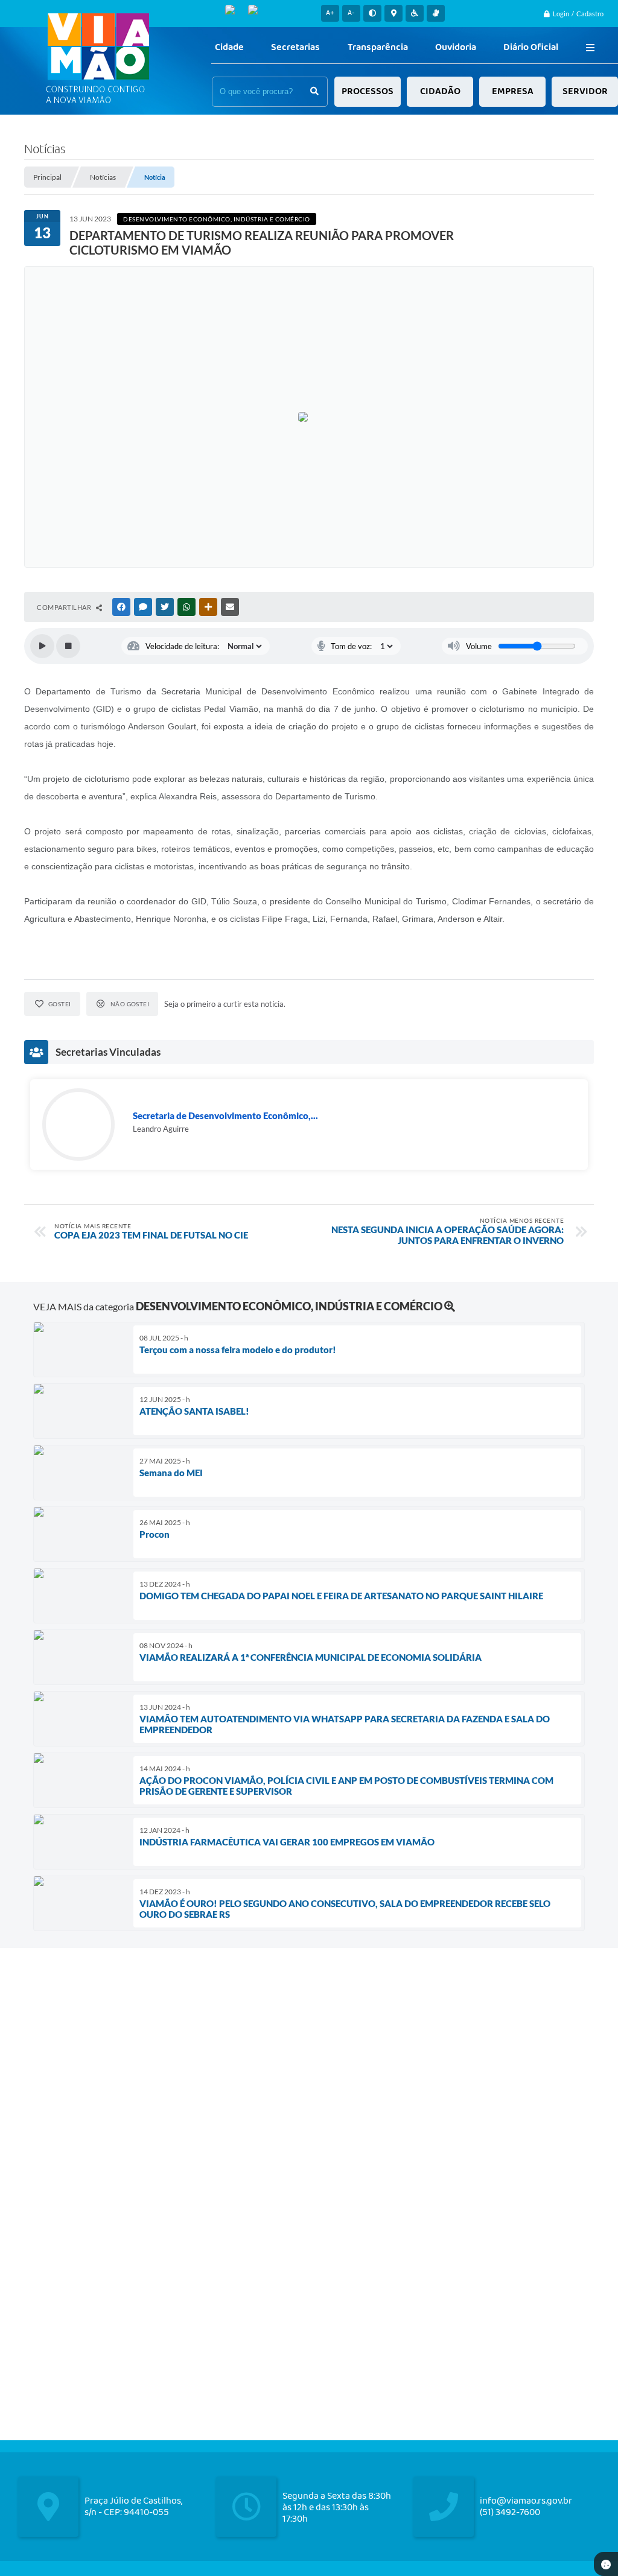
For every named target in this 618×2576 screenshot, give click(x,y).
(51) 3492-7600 (510, 2512)
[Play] (42, 646)
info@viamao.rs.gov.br (526, 2501)
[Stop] (68, 646)
